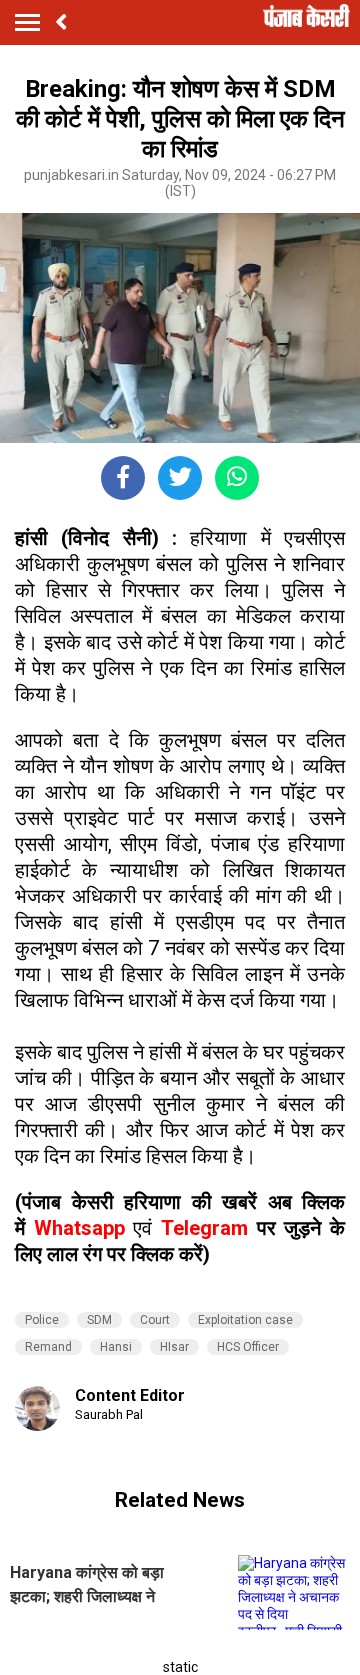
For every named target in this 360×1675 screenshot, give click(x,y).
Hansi (116, 1347)
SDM (99, 1320)
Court (155, 1320)
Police (42, 1320)
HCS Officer (248, 1347)
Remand (48, 1347)
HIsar (174, 1347)
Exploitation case (245, 1320)
